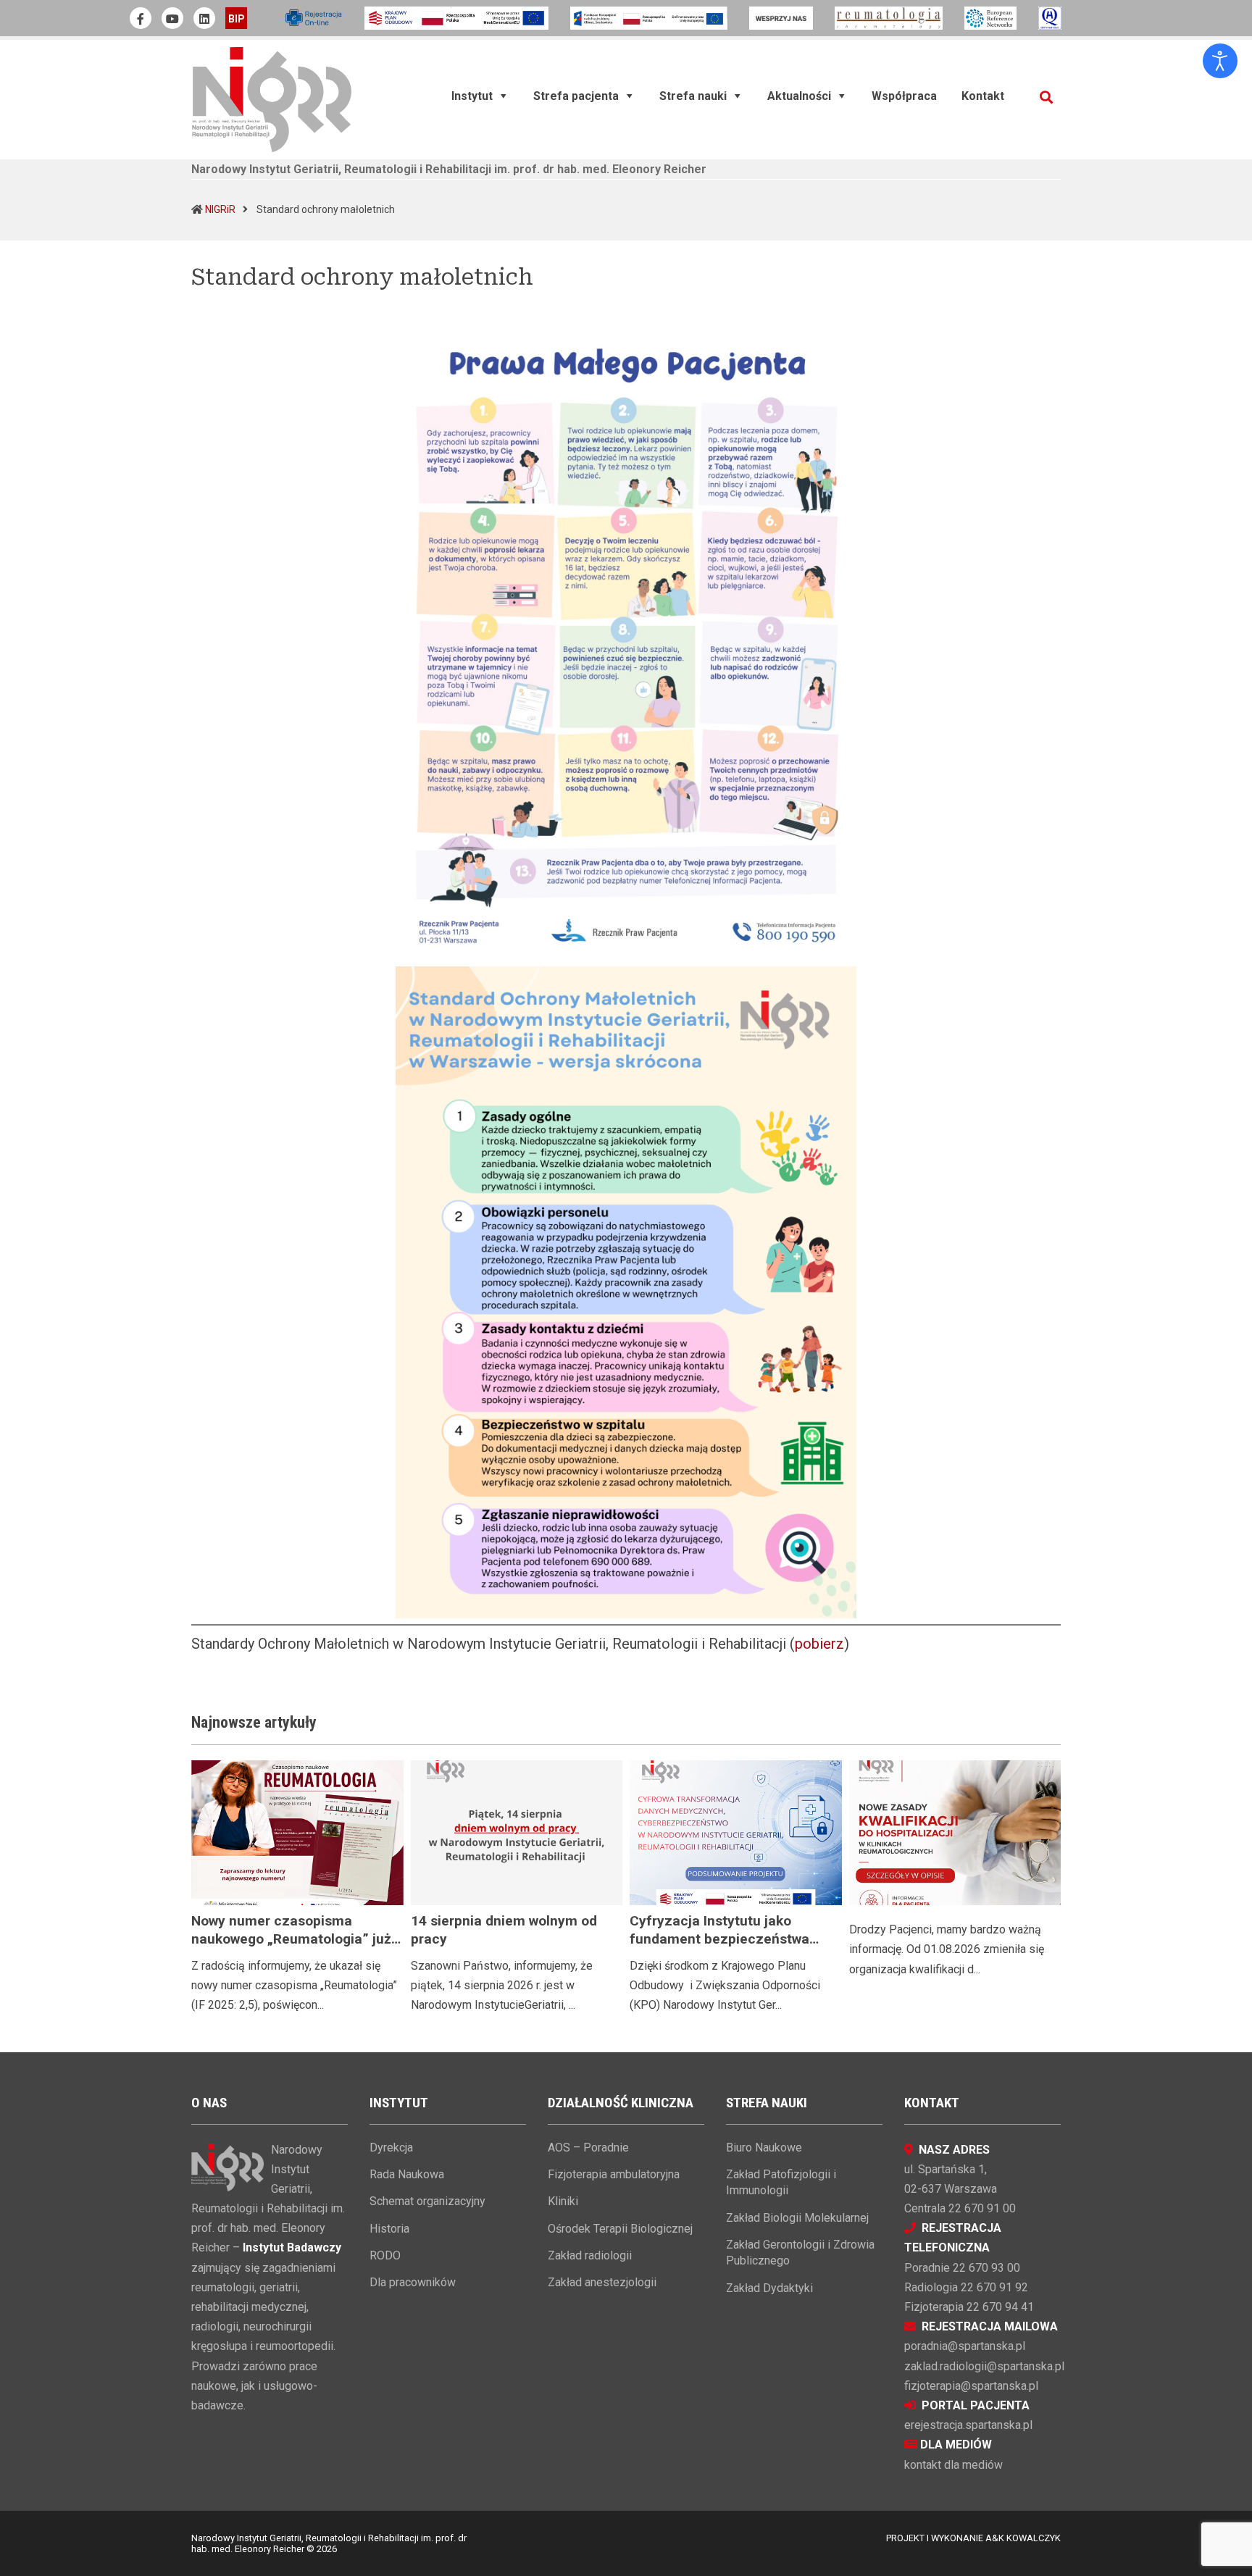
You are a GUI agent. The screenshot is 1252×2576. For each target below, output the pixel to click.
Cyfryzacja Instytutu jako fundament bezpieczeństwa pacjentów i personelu (719, 1939)
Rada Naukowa (407, 2174)
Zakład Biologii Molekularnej (797, 2218)
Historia (389, 2229)
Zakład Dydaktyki (769, 2288)
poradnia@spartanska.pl (965, 2346)
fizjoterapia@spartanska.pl (971, 2386)
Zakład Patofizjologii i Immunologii (781, 2182)
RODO (385, 2255)
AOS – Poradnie (588, 2148)
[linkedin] (204, 18)
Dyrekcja (391, 2148)
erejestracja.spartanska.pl (968, 2425)
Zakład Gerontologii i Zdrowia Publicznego (800, 2253)
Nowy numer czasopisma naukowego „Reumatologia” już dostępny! (291, 1939)
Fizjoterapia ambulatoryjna (614, 2174)
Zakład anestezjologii (602, 2282)
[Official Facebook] (141, 18)
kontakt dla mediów (953, 2465)
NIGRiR (220, 209)
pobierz (819, 1644)
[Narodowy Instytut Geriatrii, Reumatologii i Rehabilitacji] (272, 99)
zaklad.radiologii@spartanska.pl (984, 2366)
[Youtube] (172, 18)
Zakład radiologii (590, 2255)
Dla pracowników (413, 2282)
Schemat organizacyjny (427, 2201)
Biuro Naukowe (764, 2148)
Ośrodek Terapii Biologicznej (620, 2229)
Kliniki (563, 2201)
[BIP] (236, 18)
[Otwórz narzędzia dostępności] (1220, 61)
